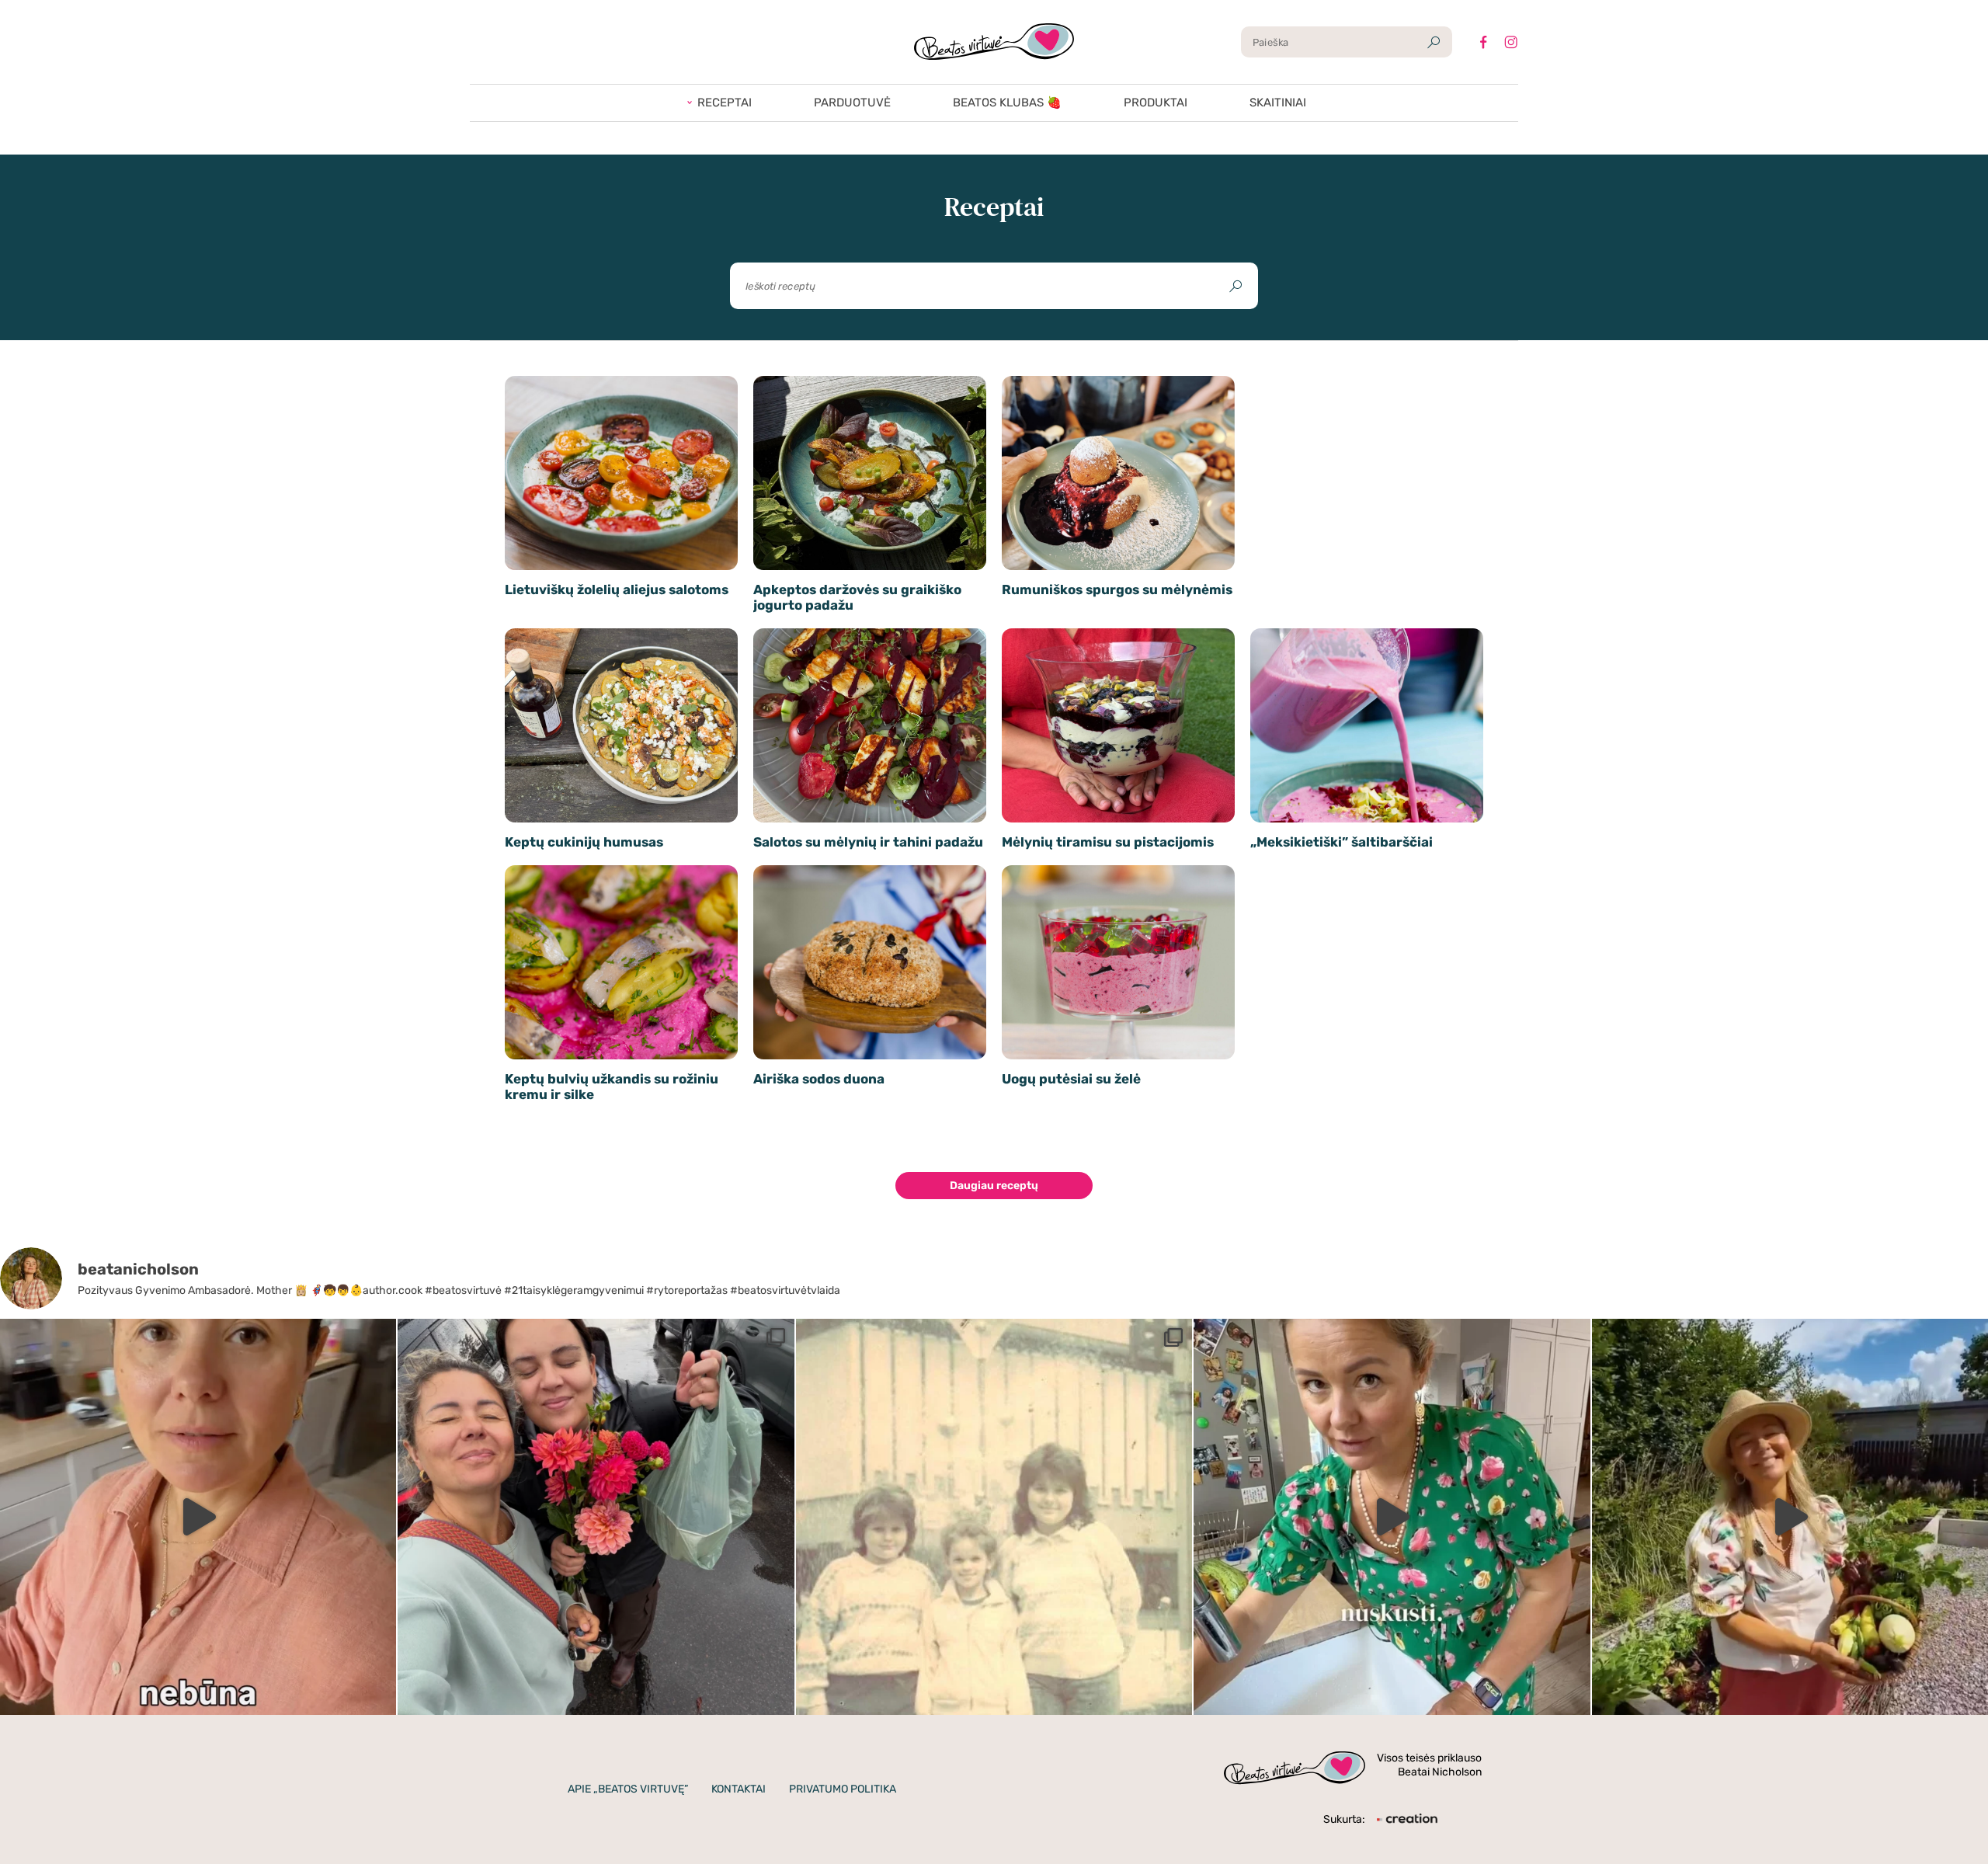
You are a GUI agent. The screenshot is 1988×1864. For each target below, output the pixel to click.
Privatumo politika (843, 1789)
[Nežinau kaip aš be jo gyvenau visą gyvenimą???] (1392, 1517)
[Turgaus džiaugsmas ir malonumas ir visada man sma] (596, 1517)
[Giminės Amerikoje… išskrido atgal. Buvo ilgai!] (994, 1517)
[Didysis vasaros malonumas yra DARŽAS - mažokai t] (1790, 1517)
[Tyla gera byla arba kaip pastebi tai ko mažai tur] (198, 1517)
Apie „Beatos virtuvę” (628, 1789)
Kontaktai (739, 1789)
